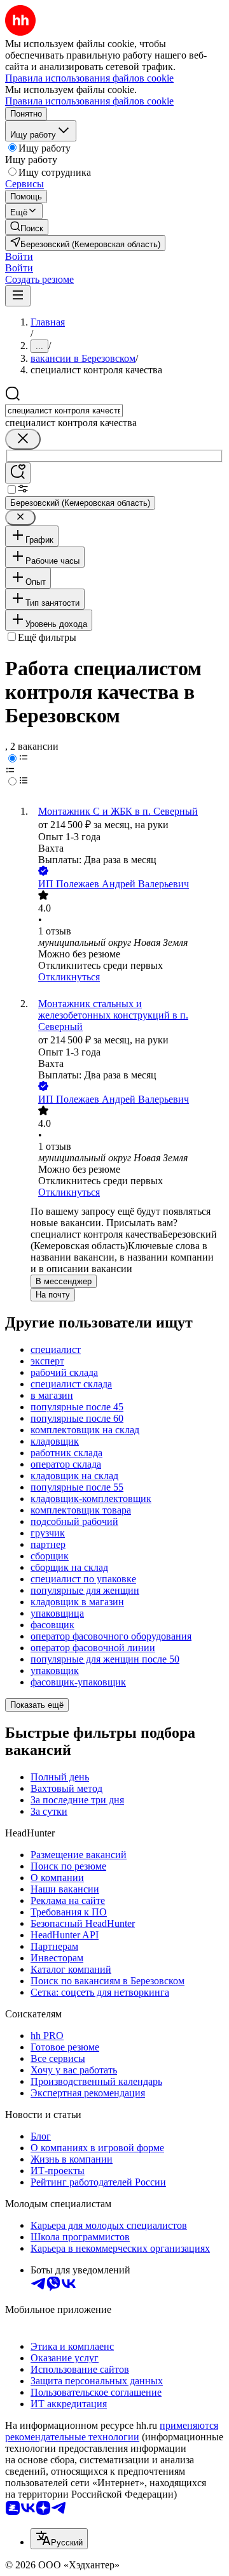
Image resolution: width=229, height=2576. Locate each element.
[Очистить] (23, 439)
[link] (27, 227)
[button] (19, 256)
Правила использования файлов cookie (89, 101)
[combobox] (64, 411)
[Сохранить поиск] (18, 473)
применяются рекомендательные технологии (112, 2431)
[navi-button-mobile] (18, 296)
